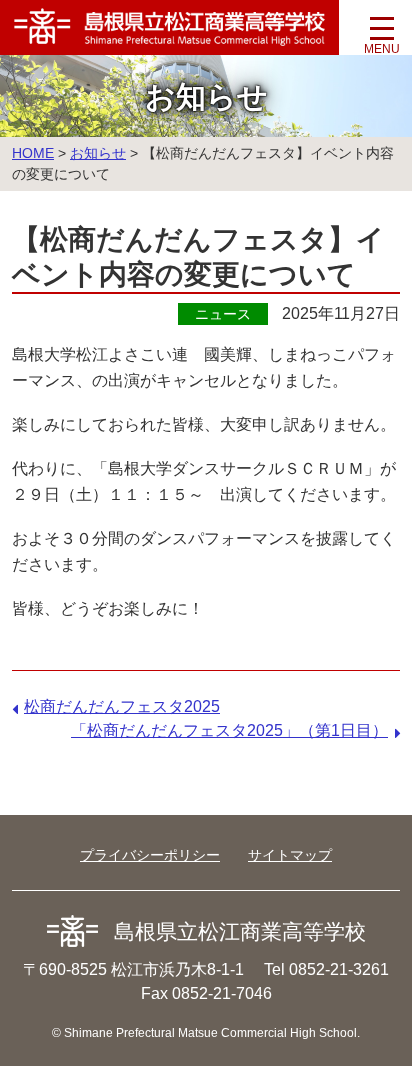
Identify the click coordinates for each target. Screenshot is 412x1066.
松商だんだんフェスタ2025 (122, 706)
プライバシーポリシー (150, 855)
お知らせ (98, 153)
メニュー (382, 35)
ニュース (223, 314)
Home (33, 153)
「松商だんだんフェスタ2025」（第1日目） (229, 730)
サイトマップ (290, 855)
